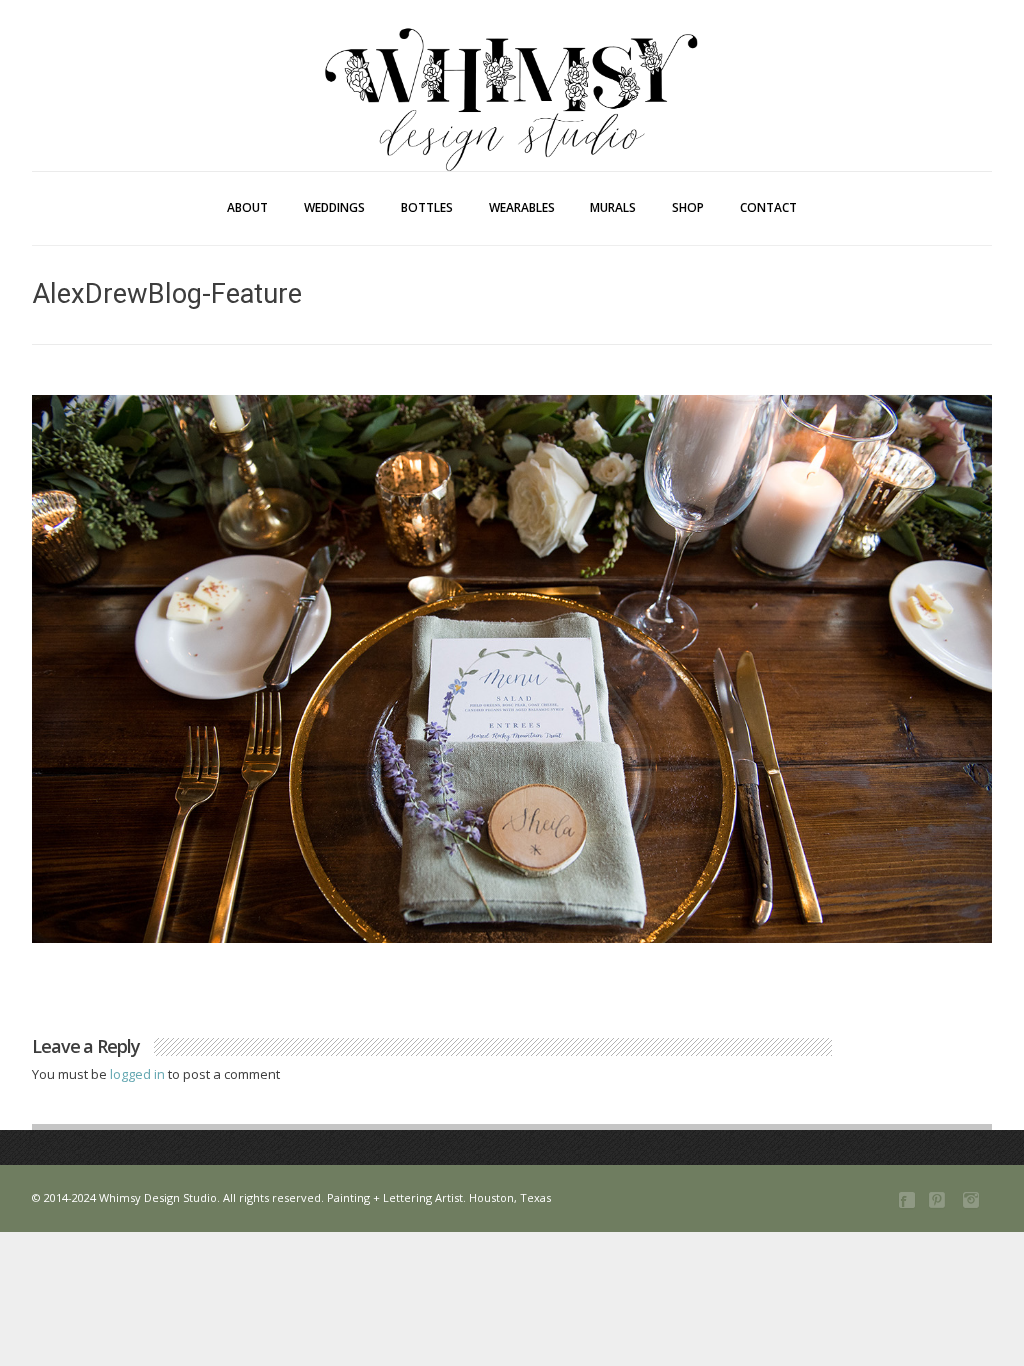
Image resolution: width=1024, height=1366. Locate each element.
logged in (139, 1074)
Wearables (522, 207)
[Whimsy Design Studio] (512, 58)
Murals (613, 207)
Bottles (427, 207)
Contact (768, 207)
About (247, 207)
